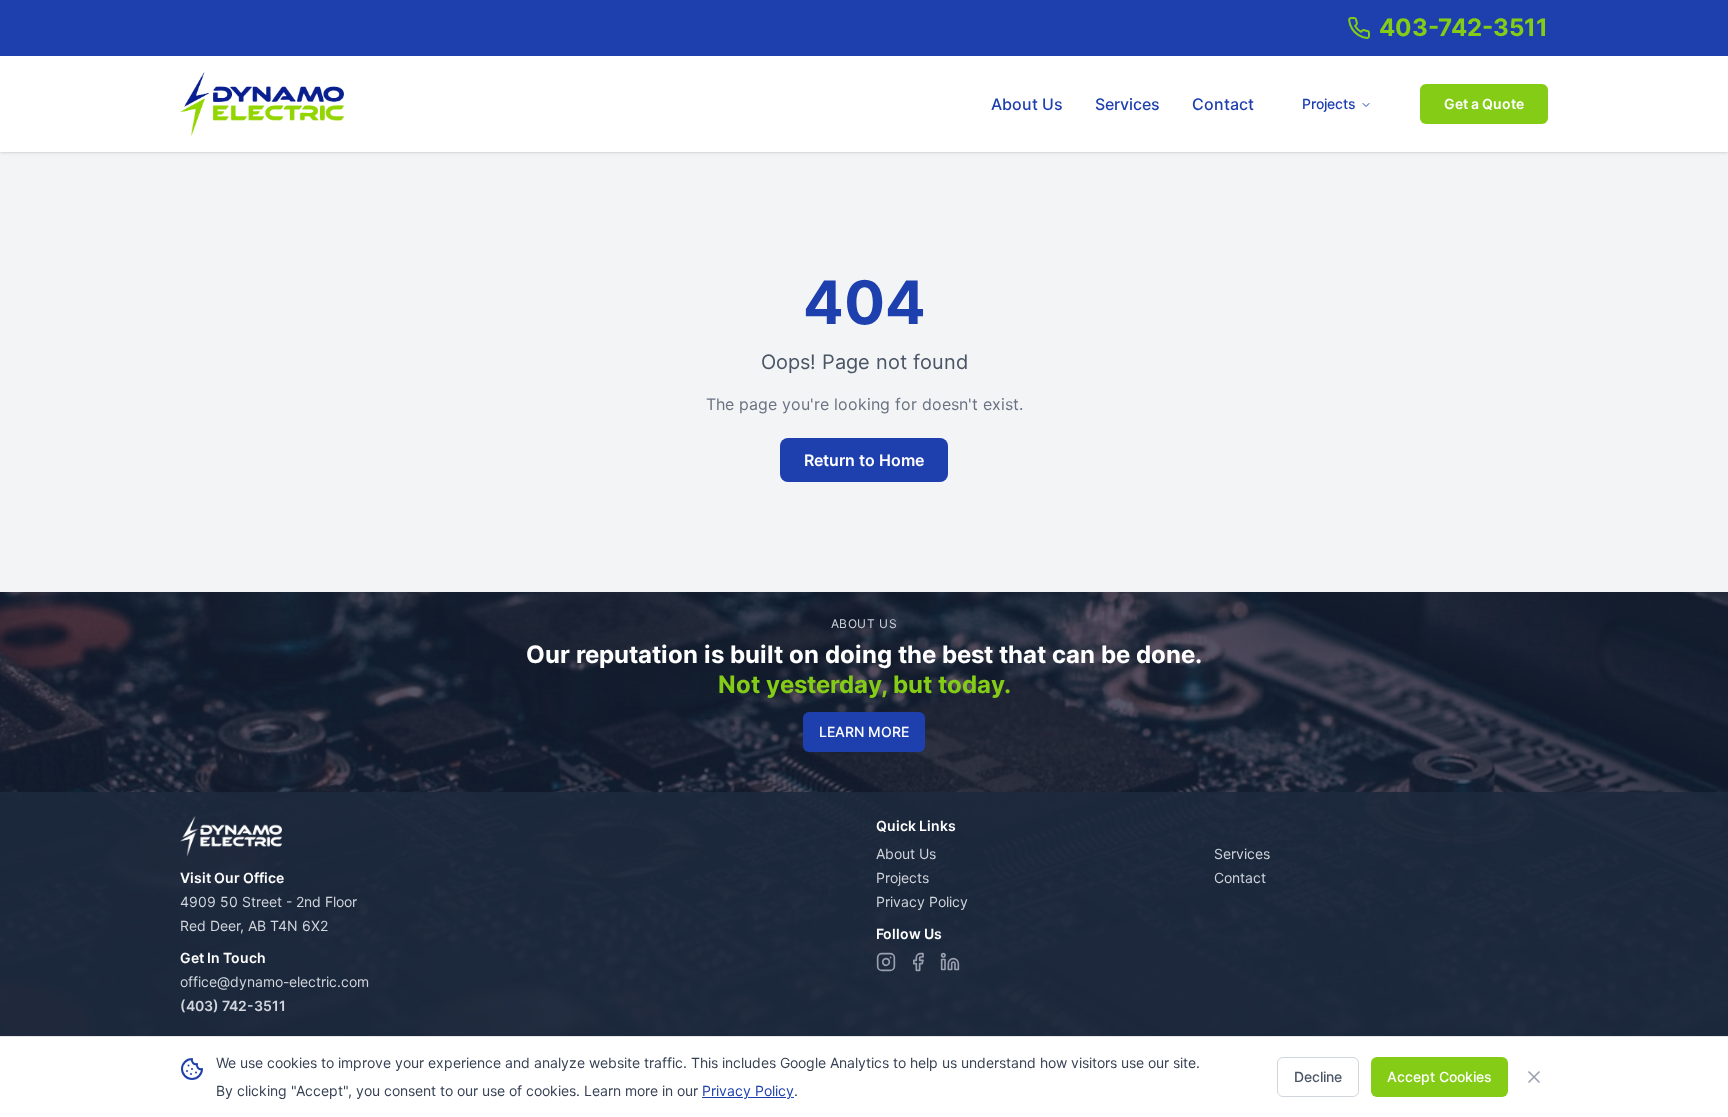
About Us (1027, 104)
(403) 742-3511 (233, 1005)
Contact (1223, 104)
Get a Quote (1484, 103)
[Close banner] (1534, 1077)
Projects (1329, 103)
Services (1127, 104)
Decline (1318, 1076)
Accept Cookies (1439, 1076)
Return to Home (864, 460)
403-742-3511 (1463, 27)
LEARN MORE (864, 731)
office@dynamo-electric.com (274, 981)
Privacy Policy (922, 901)
